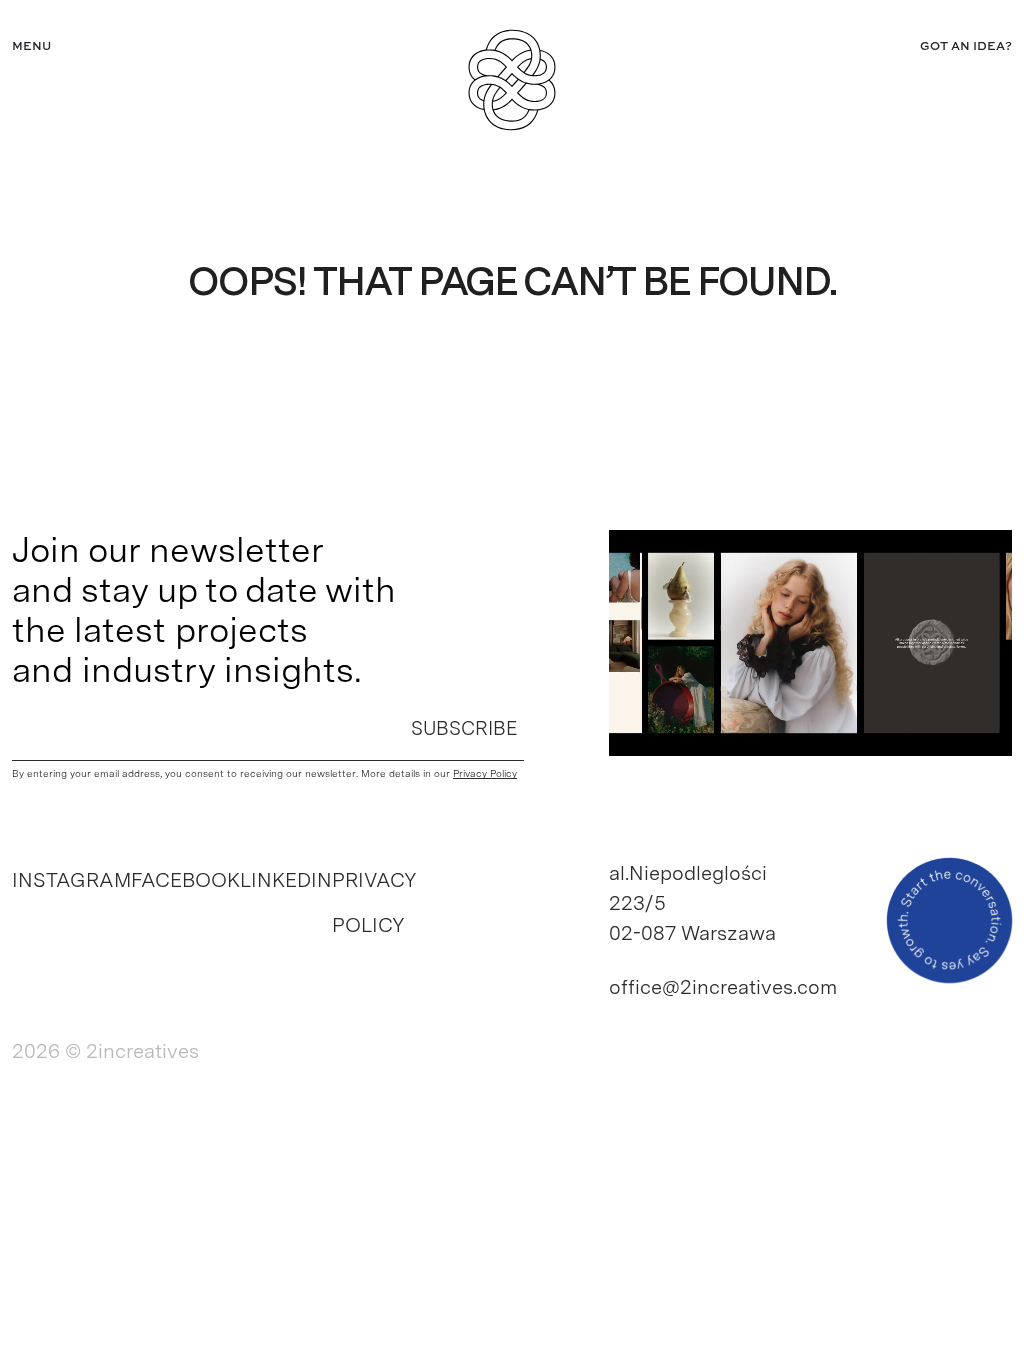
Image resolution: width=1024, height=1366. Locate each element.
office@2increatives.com (703, 987)
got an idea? (966, 47)
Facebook (185, 880)
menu (31, 47)
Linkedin (286, 880)
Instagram (71, 880)
